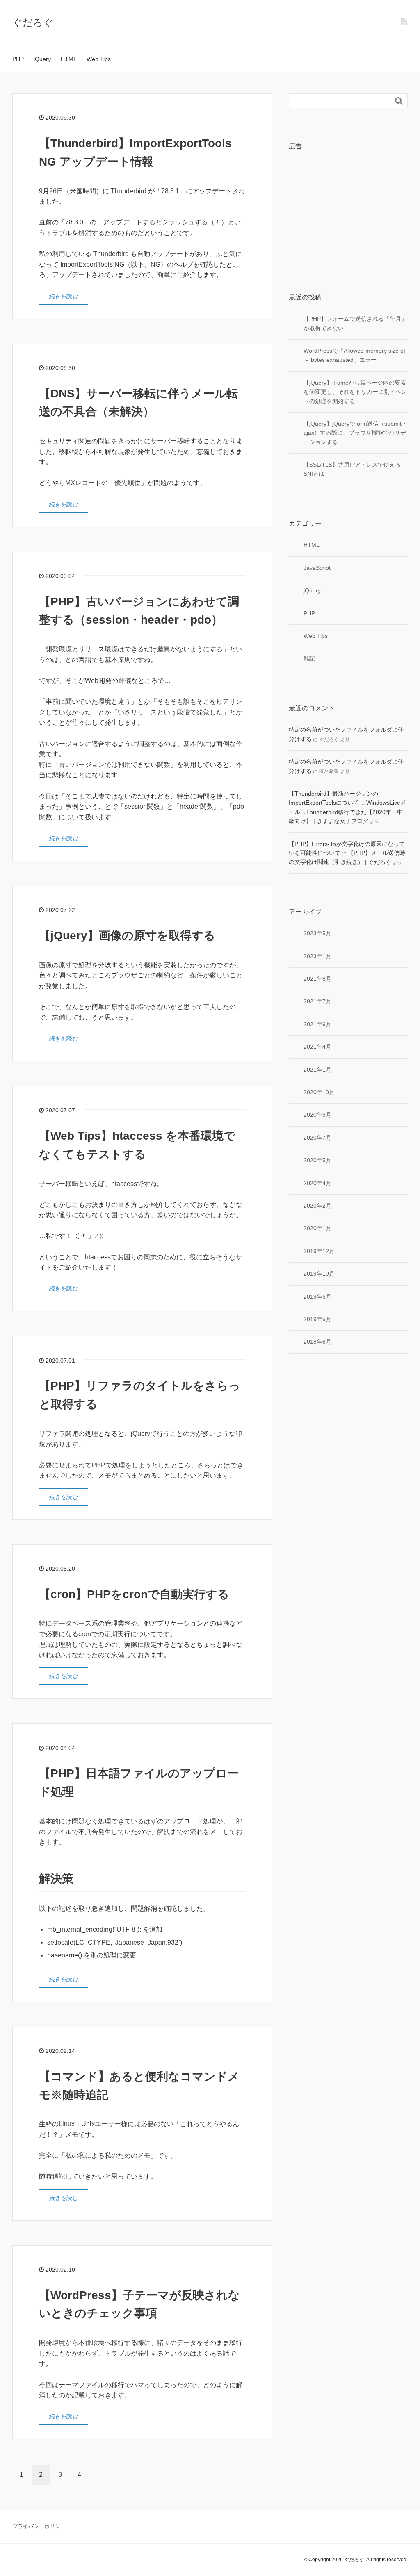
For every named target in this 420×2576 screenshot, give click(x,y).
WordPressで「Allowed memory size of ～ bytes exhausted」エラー (354, 355)
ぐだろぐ (33, 22)
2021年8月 (317, 979)
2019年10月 (319, 1274)
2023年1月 (317, 956)
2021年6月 (317, 1024)
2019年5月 (317, 1319)
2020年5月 (317, 1160)
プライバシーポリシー (39, 2526)
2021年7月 (317, 1001)
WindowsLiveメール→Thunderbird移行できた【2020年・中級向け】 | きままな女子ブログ (347, 812)
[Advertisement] (348, 208)
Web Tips (99, 59)
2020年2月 (317, 1206)
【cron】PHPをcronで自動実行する (134, 1594)
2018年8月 (317, 1342)
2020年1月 (317, 1228)
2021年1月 (317, 1070)
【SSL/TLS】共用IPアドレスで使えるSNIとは (352, 469)
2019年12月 (319, 1251)
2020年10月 (319, 1092)
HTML (69, 59)
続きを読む (64, 296)
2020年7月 (317, 1138)
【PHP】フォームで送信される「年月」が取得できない (355, 323)
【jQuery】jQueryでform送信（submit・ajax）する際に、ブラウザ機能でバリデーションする (355, 433)
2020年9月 (317, 1115)
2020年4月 (317, 1183)
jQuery (42, 59)
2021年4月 (317, 1047)
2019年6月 (317, 1297)
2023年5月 (317, 933)
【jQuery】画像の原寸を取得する (127, 935)
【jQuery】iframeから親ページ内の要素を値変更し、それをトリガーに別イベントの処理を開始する (355, 392)
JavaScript (317, 568)
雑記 (309, 658)
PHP (18, 59)
